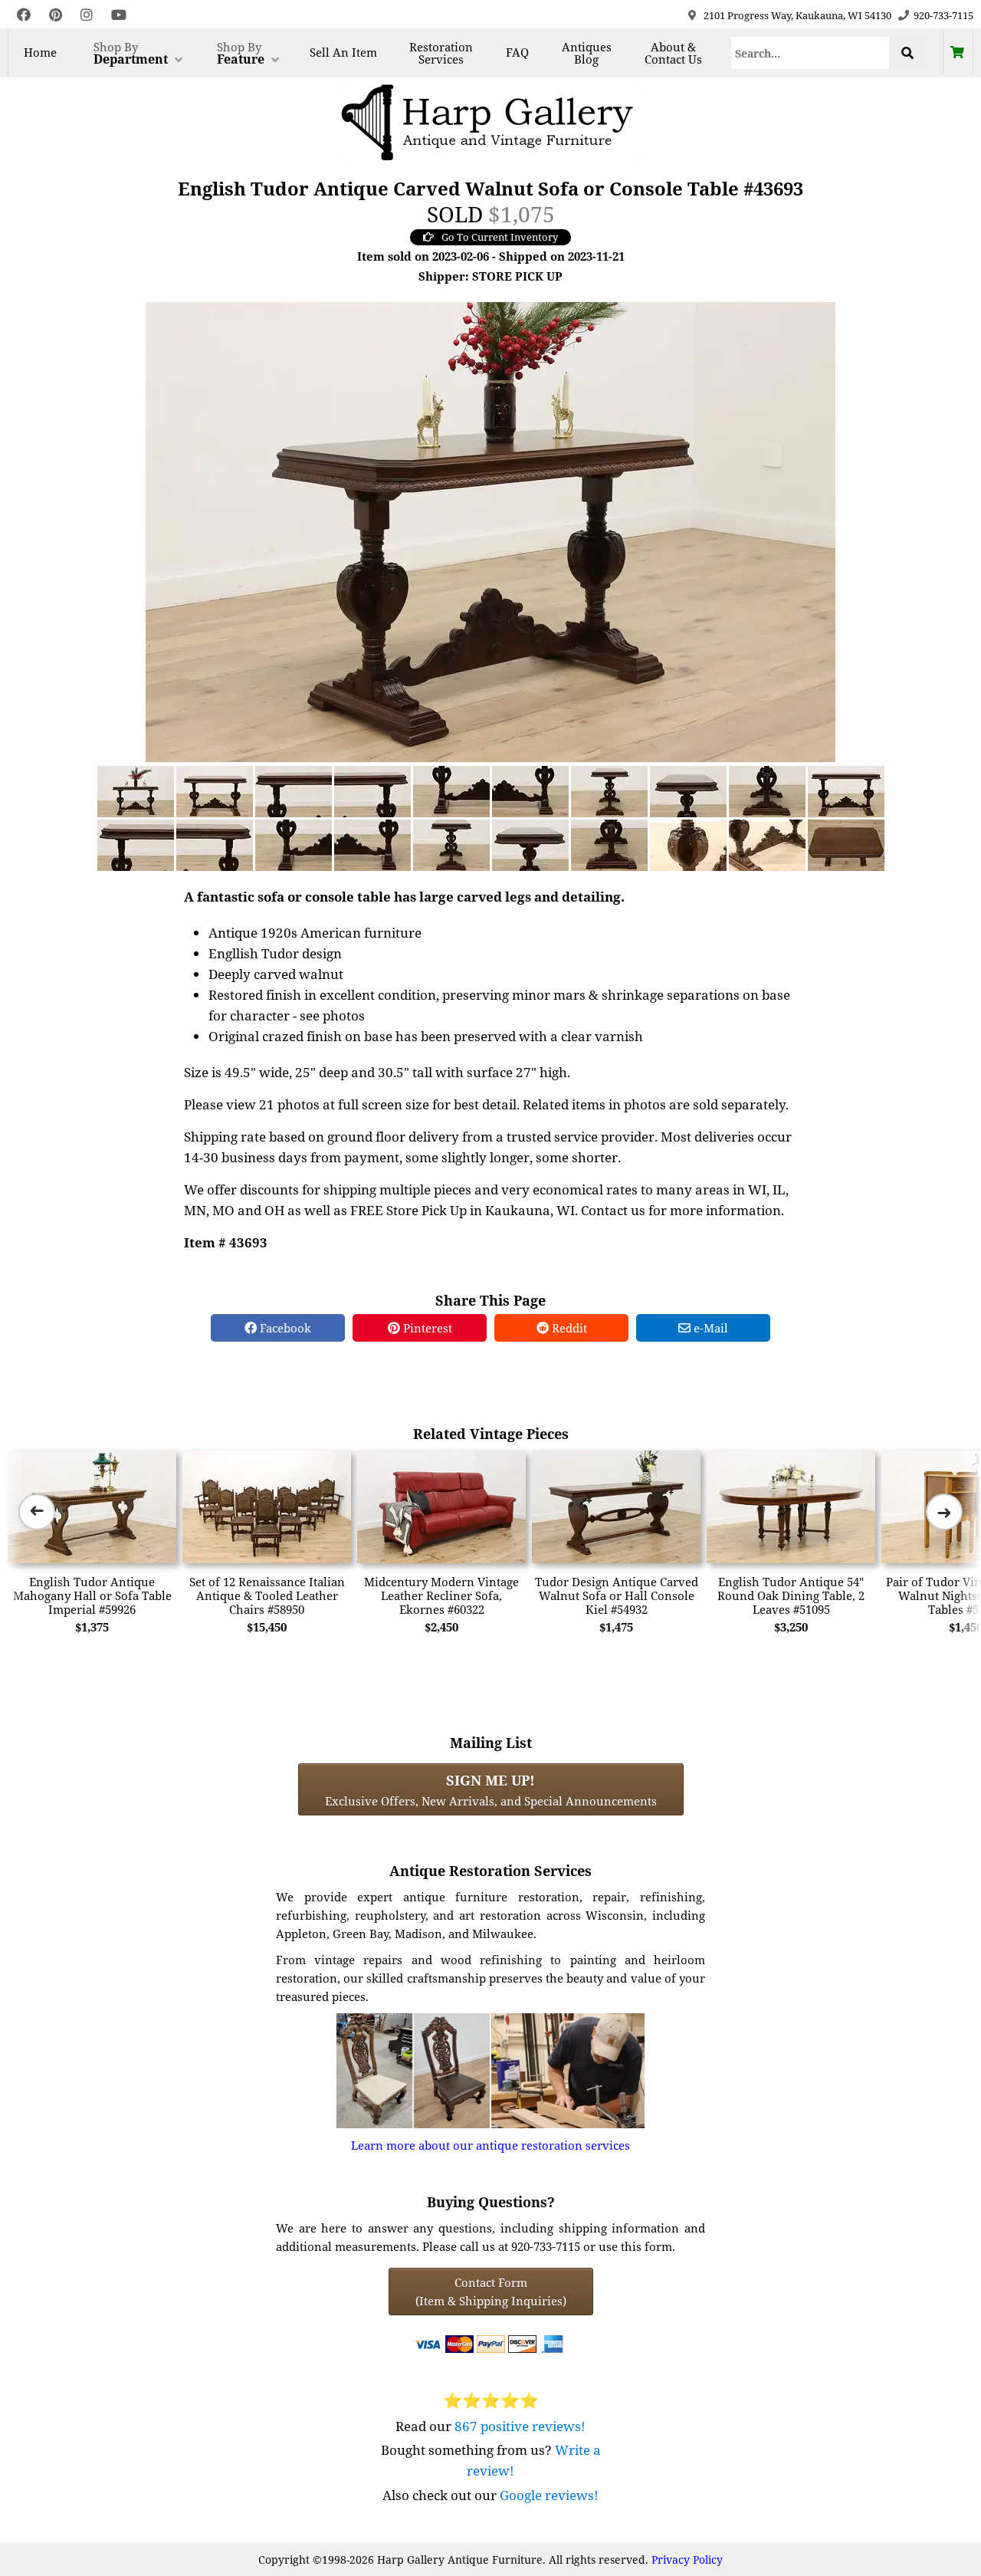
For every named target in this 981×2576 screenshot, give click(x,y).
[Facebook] (24, 15)
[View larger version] (490, 531)
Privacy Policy (687, 2560)
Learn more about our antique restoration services (490, 2145)
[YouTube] (119, 15)
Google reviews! (549, 2495)
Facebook (284, 1328)
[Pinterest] (56, 15)
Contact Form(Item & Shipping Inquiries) (491, 2292)
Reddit (568, 1328)
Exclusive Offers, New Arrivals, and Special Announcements (491, 1789)
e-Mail (709, 1328)
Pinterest (426, 1328)
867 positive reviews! (520, 2426)
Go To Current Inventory (500, 237)
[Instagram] (87, 15)
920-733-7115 (943, 15)
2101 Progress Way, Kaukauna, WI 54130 (797, 15)
